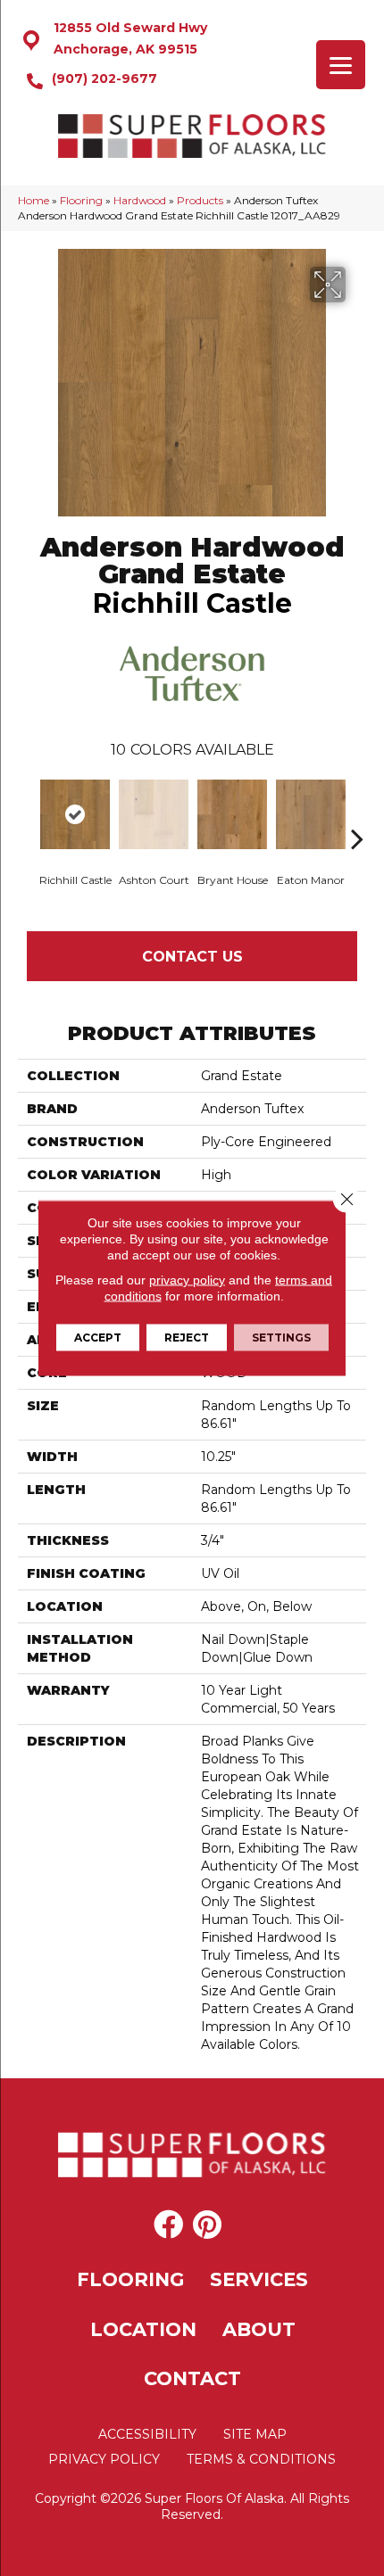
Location (143, 2329)
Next (357, 812)
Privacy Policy (104, 2459)
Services (259, 2279)
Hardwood (140, 200)
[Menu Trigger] (341, 65)
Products (200, 200)
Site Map (255, 2434)
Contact (192, 2378)
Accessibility (147, 2434)
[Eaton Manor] (311, 814)
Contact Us (192, 957)
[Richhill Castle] (75, 814)
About (259, 2329)
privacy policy (187, 1280)
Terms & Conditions (261, 2459)
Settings (281, 1338)
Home (33, 200)
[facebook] (168, 2225)
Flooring (81, 200)
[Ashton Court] (154, 814)
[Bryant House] (232, 814)
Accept (98, 1338)
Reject (187, 1338)
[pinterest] (207, 2225)
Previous (27, 812)
